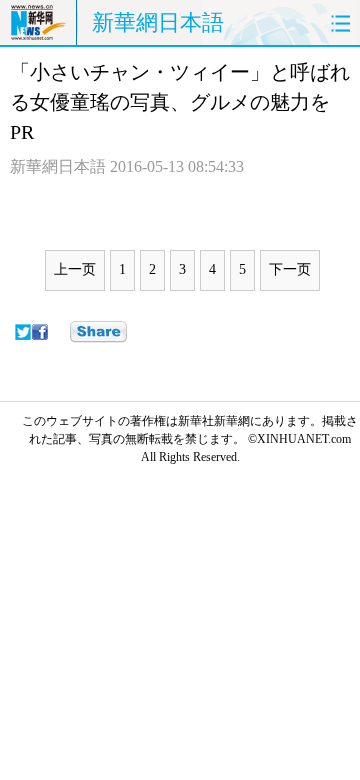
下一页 (290, 269)
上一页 (75, 269)
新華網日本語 (158, 22)
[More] (98, 332)
